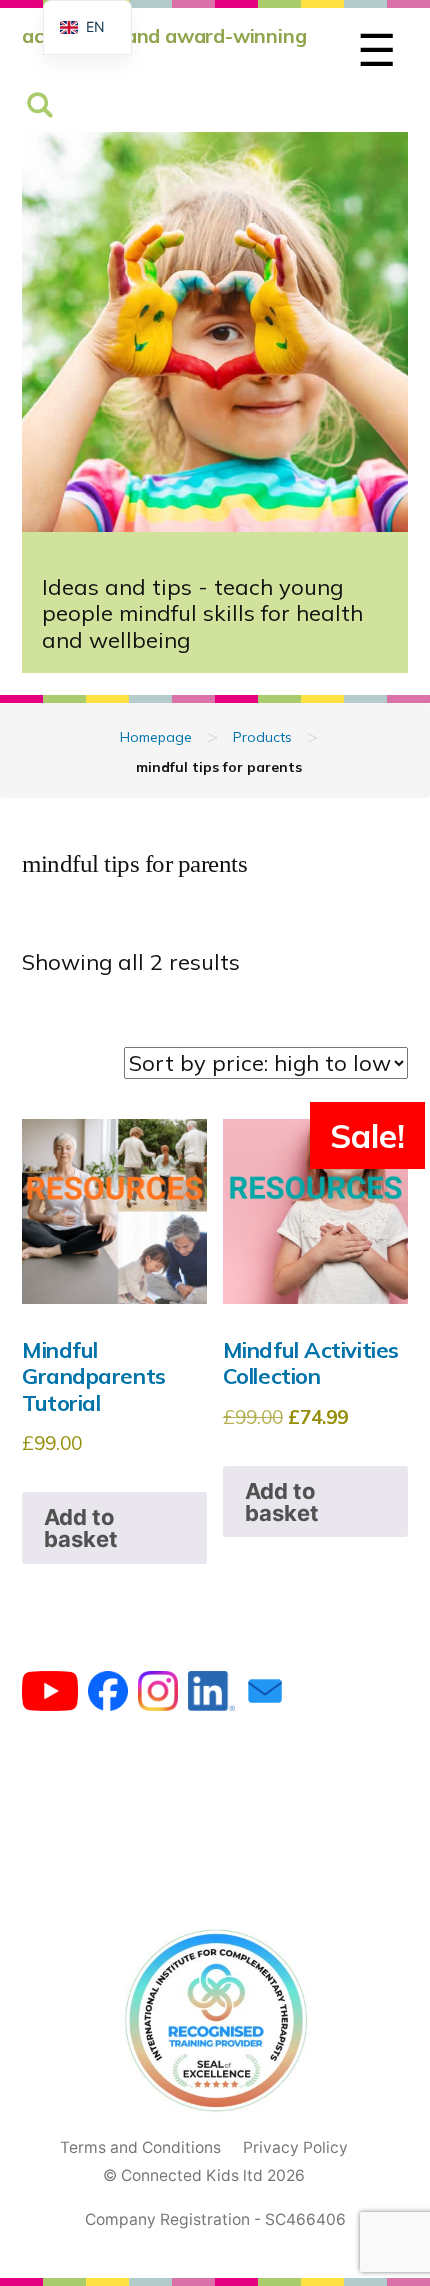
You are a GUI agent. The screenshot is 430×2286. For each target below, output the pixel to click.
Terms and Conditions (140, 2147)
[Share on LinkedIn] (211, 1696)
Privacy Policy (295, 2147)
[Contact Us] (265, 1696)
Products (262, 737)
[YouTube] (50, 1696)
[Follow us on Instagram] (158, 1696)
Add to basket (81, 1528)
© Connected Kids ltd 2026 (204, 2175)
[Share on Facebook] (108, 1696)
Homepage (156, 737)
